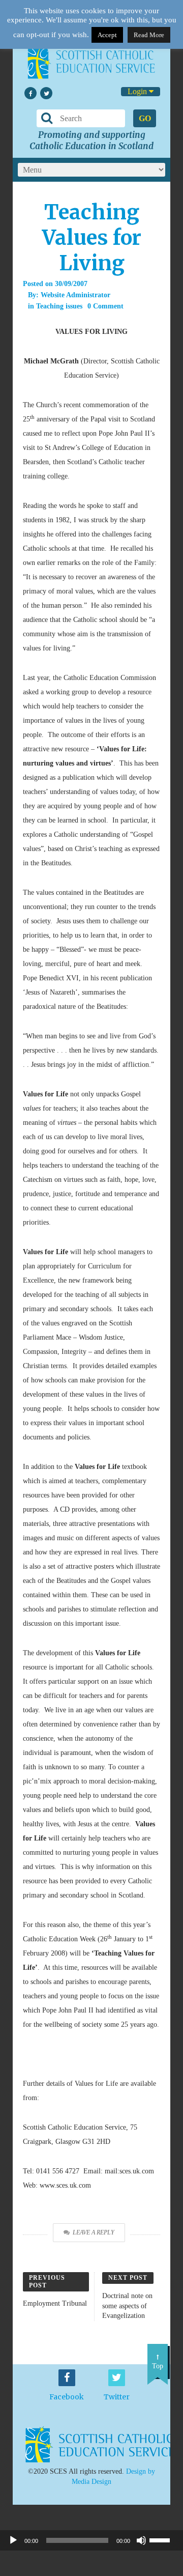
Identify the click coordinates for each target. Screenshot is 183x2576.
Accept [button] (107, 35)
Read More (149, 35)
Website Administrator (75, 295)
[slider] (164, 2539)
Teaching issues (59, 306)
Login (138, 91)
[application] (91, 2540)
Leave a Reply (94, 2232)
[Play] (13, 2540)
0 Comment (105, 306)
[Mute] (141, 2540)
